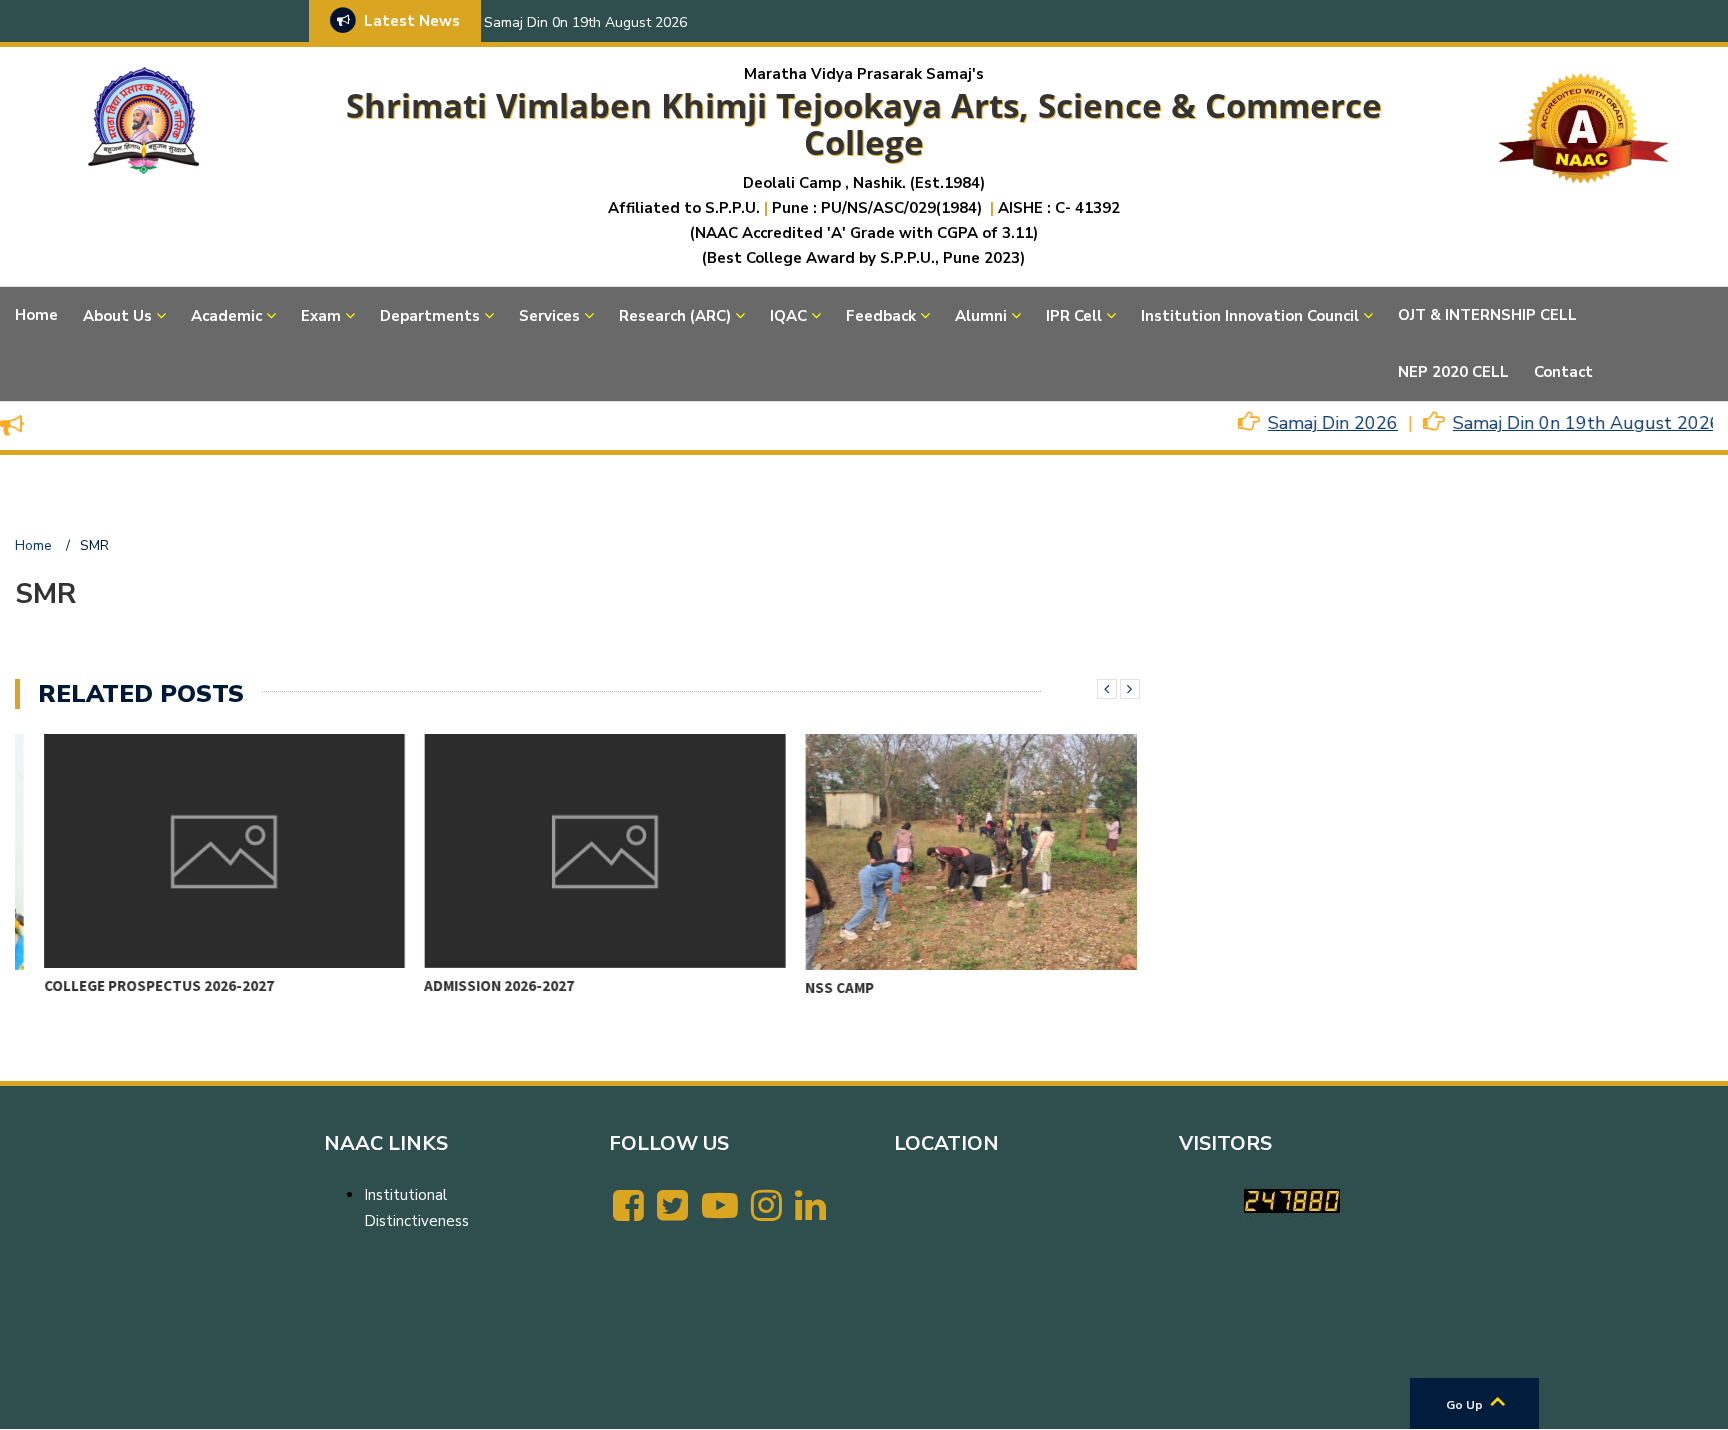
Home (36, 315)
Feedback (881, 316)
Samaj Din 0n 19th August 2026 (585, 22)
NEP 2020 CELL (1453, 372)
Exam (321, 316)
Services (549, 316)
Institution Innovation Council (1250, 316)
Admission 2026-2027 (471, 985)
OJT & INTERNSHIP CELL (1487, 315)
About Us (117, 316)
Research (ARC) (675, 316)
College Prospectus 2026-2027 (130, 985)
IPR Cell (1074, 316)
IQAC (788, 316)
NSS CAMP (811, 987)
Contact (1563, 372)
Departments (430, 316)
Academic (226, 316)
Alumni (981, 316)
